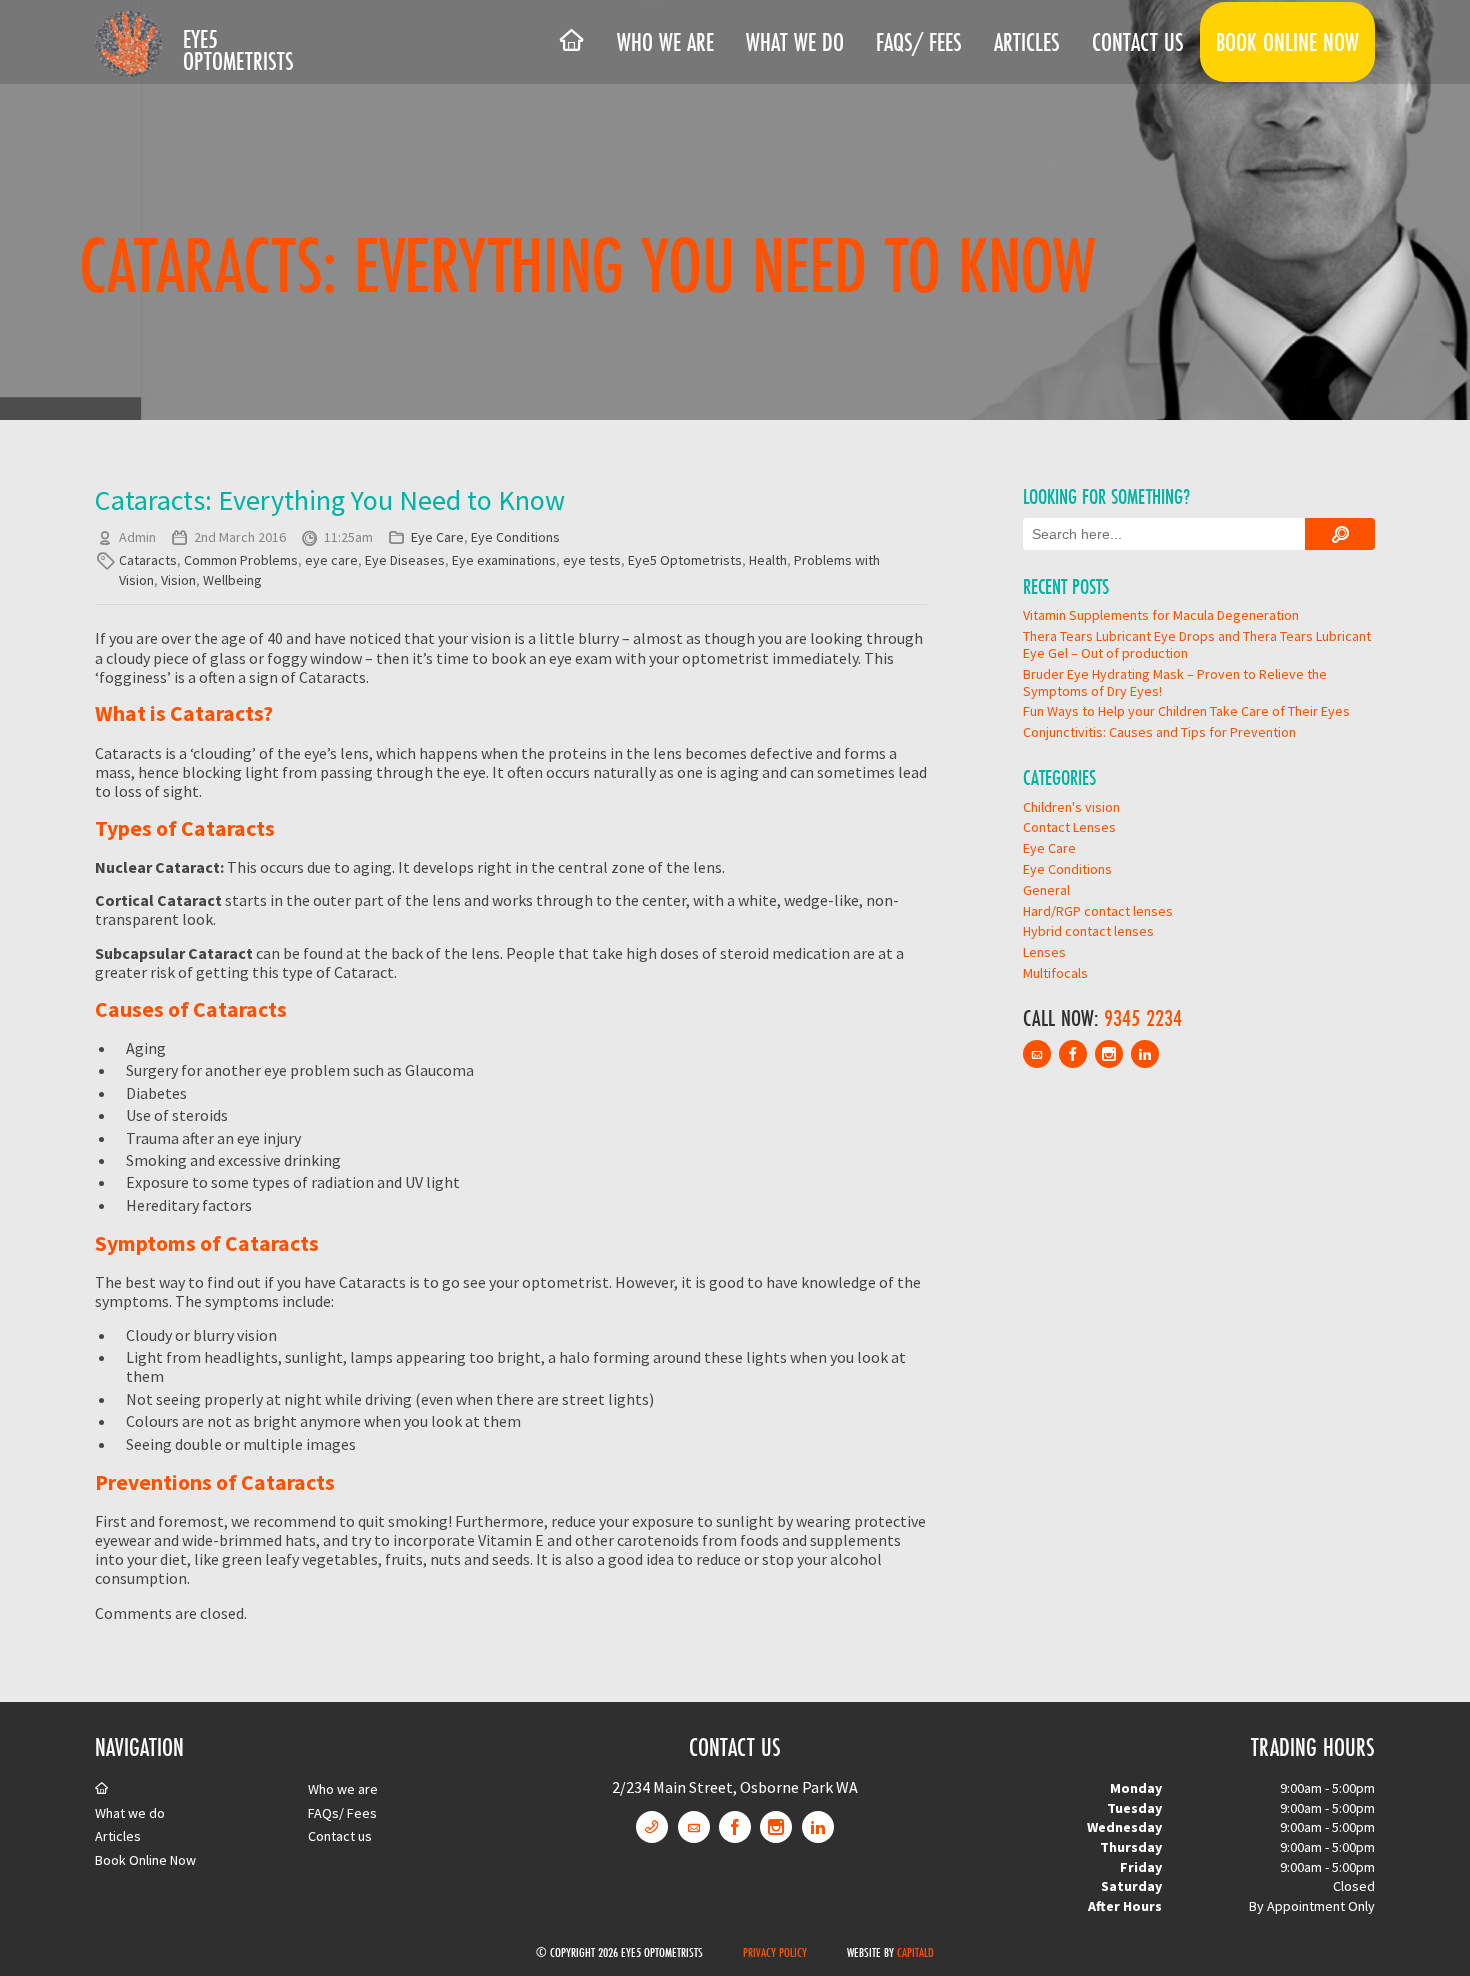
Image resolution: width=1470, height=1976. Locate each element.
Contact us (1138, 42)
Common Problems (241, 560)
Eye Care (437, 537)
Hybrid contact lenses (1088, 931)
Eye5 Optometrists (238, 50)
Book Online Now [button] (1287, 42)
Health (768, 560)
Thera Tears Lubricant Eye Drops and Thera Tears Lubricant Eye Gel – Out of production (1197, 644)
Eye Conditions (515, 537)
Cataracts (148, 560)
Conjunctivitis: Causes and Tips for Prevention (1159, 732)
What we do (795, 42)
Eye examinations (504, 560)
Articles (1027, 42)
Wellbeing (232, 580)
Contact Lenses (1069, 827)
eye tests (592, 560)
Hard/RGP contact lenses (1098, 911)
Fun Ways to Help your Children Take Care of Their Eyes (1186, 711)
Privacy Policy (775, 1952)
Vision (178, 580)
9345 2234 (1143, 1017)
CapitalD (915, 1952)
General (1046, 890)
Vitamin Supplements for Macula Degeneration (1161, 615)
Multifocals (1055, 973)
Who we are (665, 42)
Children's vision (1071, 807)
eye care (331, 560)
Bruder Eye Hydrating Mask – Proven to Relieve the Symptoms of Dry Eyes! (1175, 682)
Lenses (1044, 952)
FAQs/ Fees (919, 42)
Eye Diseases (405, 560)
